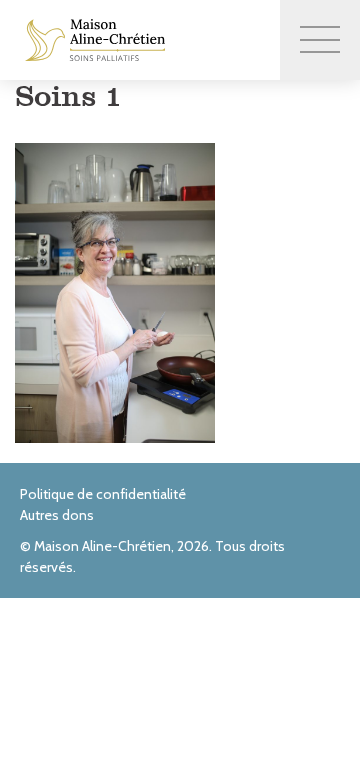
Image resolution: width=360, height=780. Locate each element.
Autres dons (57, 515)
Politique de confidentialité (103, 494)
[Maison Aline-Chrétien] (95, 40)
